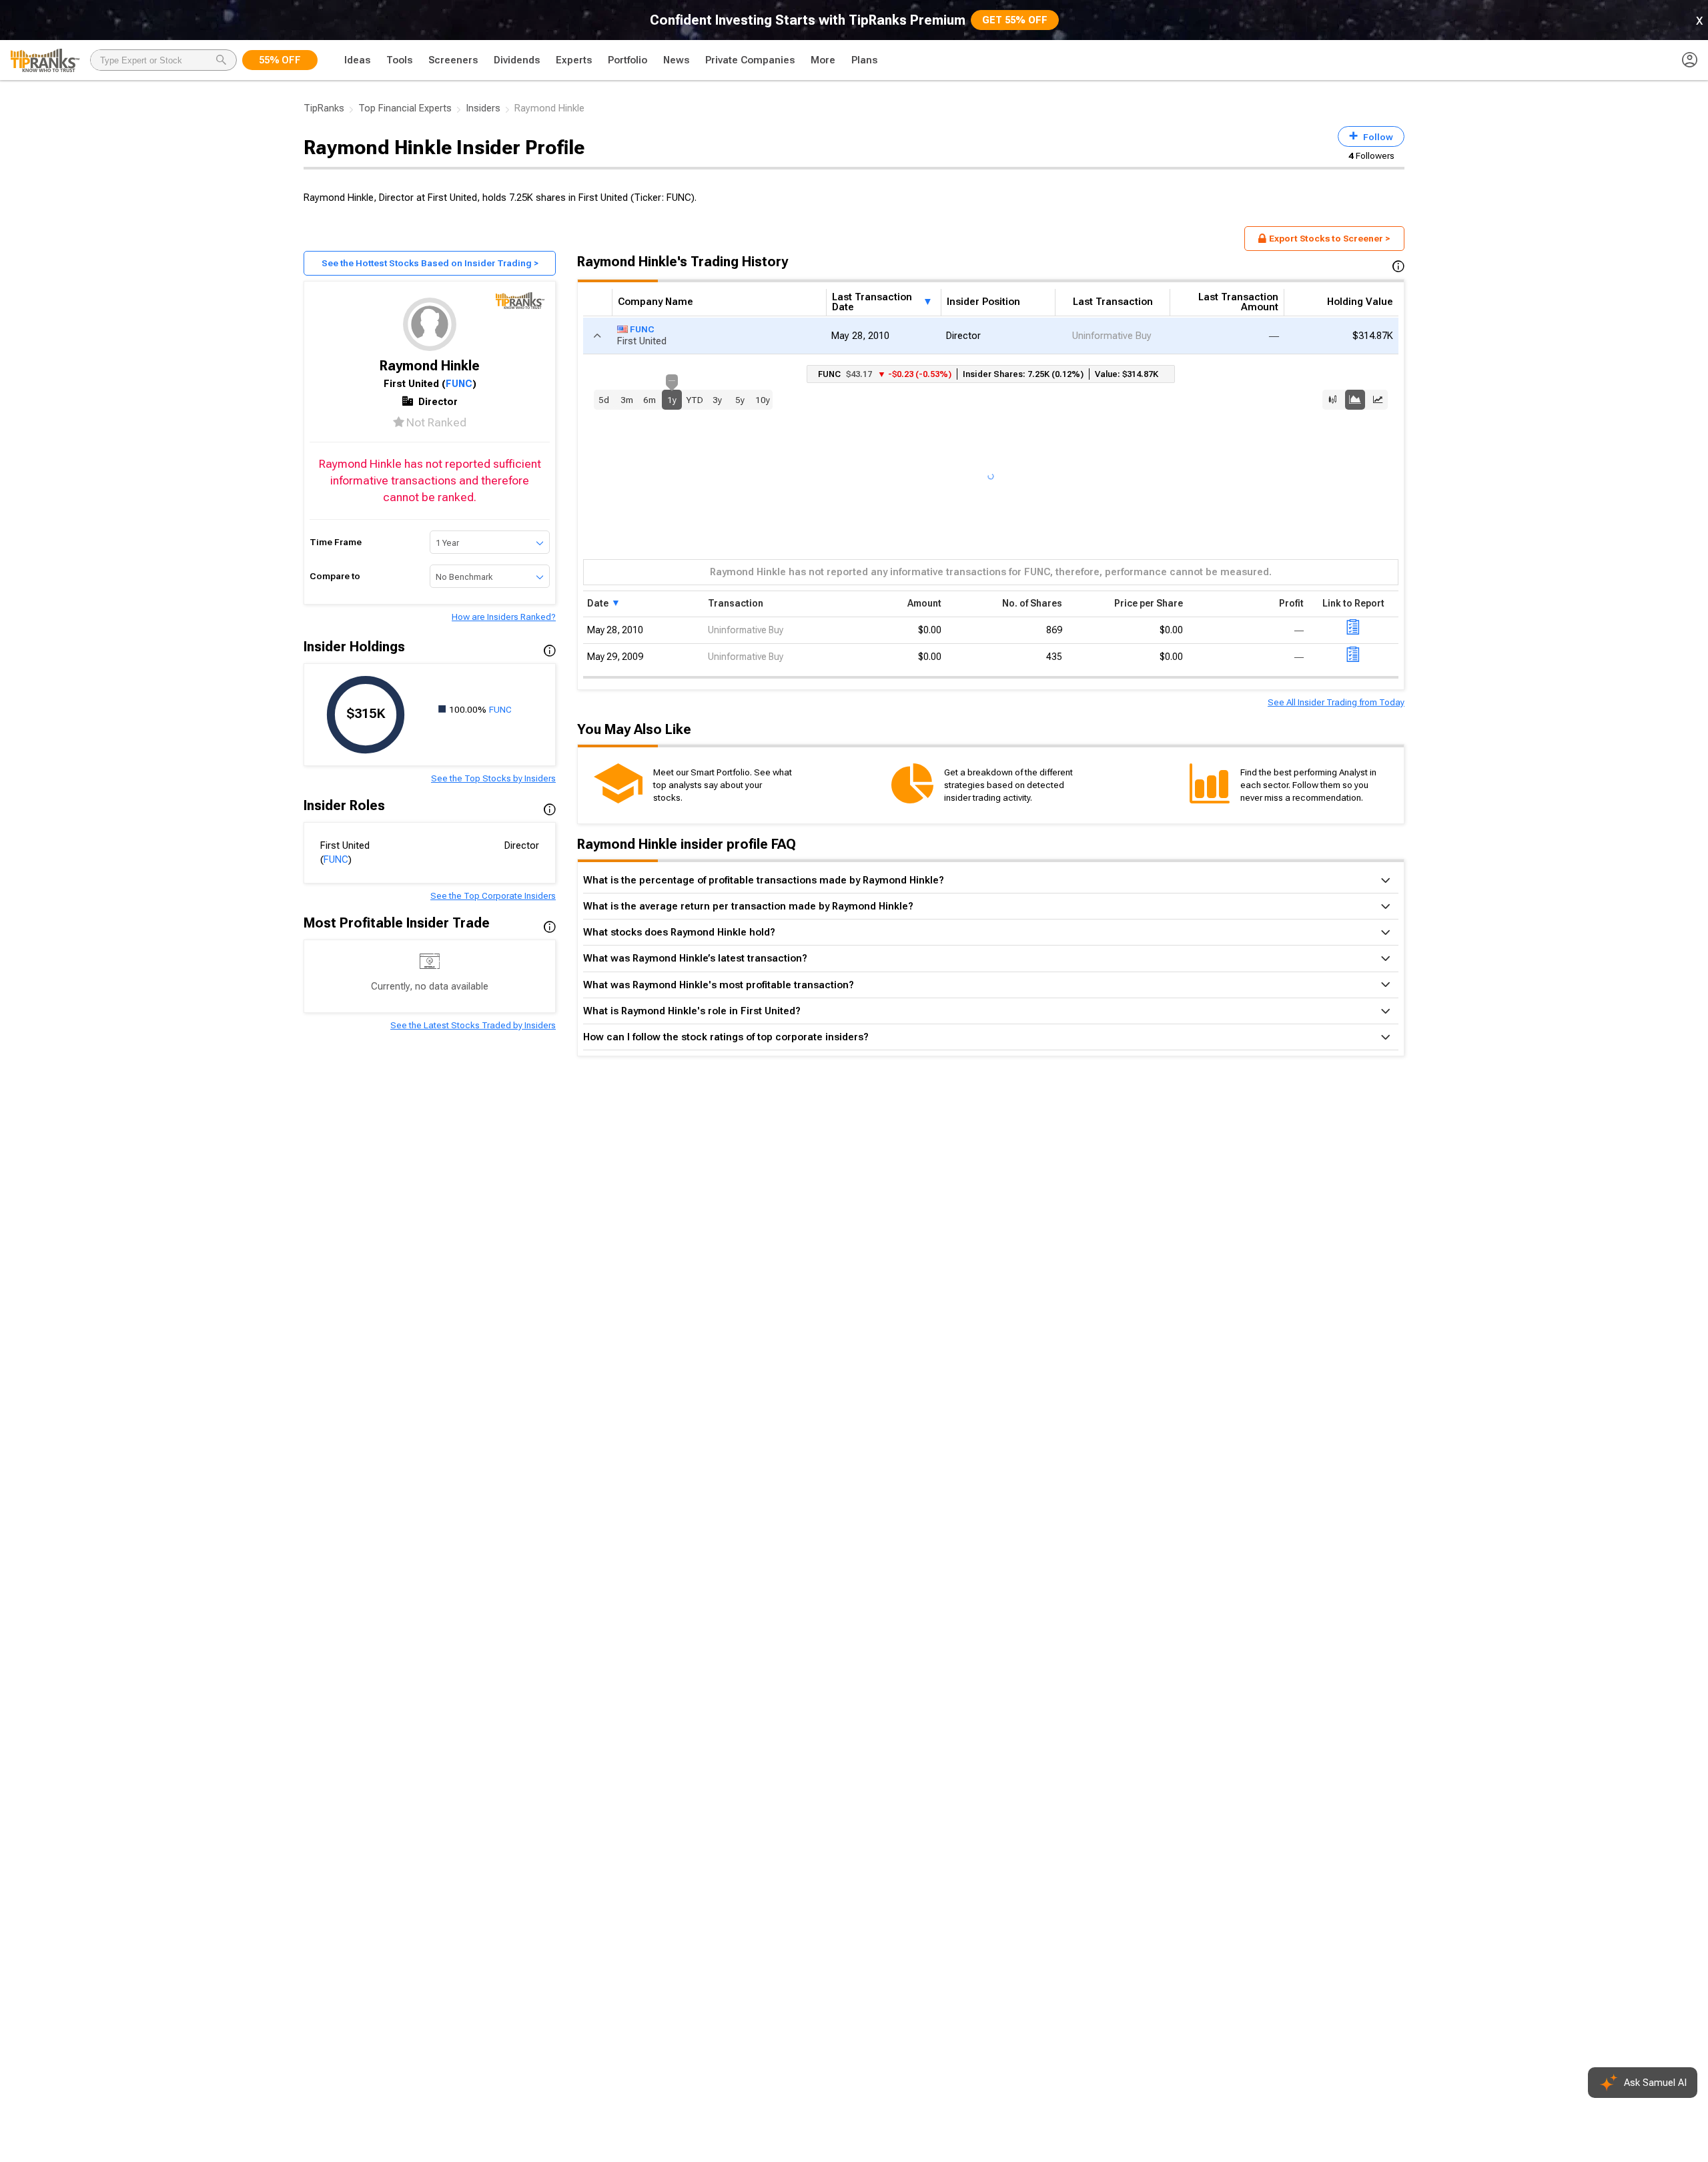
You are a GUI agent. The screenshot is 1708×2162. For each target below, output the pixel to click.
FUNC (459, 384)
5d (604, 400)
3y (717, 400)
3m (627, 400)
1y (672, 397)
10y (763, 400)
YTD (695, 400)
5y (740, 400)
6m (650, 400)
